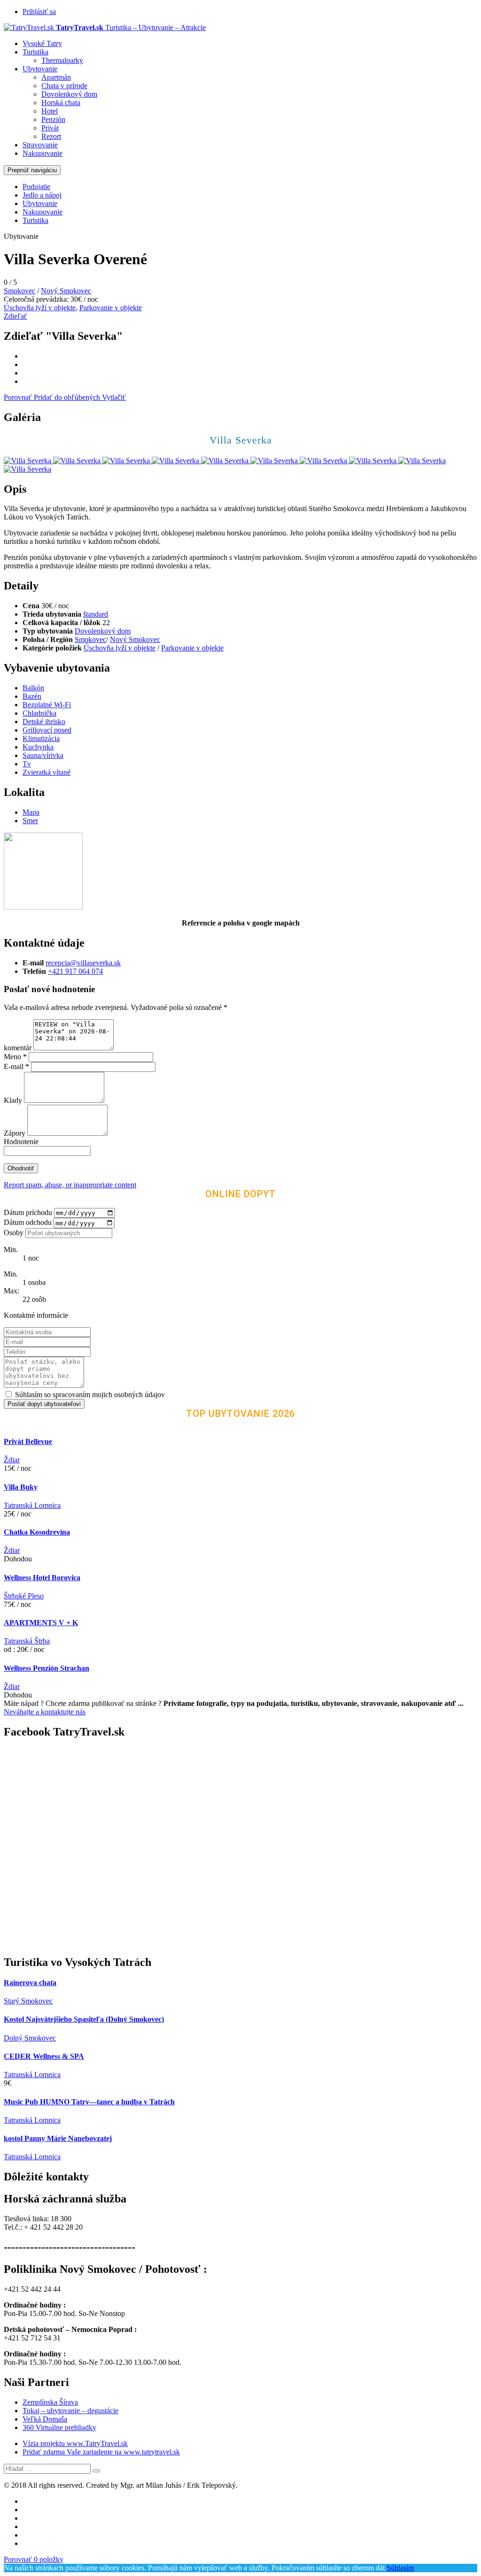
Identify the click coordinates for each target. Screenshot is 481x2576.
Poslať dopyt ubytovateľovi (44, 1404)
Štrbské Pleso (24, 1596)
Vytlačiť (114, 397)
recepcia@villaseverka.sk (83, 963)
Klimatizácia (41, 738)
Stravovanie (40, 145)
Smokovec (19, 291)
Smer (30, 821)
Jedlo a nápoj (42, 195)
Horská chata (61, 103)
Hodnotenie (21, 1142)
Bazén (32, 696)
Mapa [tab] (31, 812)
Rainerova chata (30, 1983)
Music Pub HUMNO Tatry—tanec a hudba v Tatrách (89, 2102)
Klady (14, 1100)
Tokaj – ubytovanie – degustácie (70, 2411)
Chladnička (39, 713)
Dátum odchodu (28, 1223)
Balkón (33, 688)
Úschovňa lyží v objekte (40, 308)
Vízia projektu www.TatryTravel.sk (75, 2443)
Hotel (50, 111)
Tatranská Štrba (27, 1641)
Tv (27, 764)
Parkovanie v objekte (111, 308)
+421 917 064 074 (75, 971)
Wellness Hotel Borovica (42, 1578)
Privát (50, 128)
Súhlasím (400, 2568)
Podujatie (36, 187)
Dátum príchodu (28, 1212)
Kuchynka (38, 747)
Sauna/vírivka (43, 755)
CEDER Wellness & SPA (44, 2056)
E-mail (16, 1066)
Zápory (16, 1133)
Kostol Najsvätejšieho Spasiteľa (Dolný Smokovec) (84, 2019)
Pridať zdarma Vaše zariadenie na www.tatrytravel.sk (101, 2452)
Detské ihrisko (44, 722)
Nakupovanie (43, 153)
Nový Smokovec (66, 291)
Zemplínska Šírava (50, 2402)
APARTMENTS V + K (41, 1623)
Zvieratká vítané (47, 772)
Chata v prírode (64, 86)
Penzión (53, 119)
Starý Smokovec (28, 2001)
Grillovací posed (47, 730)
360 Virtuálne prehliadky (59, 2427)
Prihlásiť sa (39, 11)
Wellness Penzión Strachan (47, 1668)
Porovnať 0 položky (34, 2559)
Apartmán (56, 77)
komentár (18, 1048)
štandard (96, 614)
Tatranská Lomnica (32, 1505)
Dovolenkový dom (69, 94)
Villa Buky (21, 1487)
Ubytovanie (40, 69)
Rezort (51, 136)
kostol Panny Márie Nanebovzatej (58, 2138)
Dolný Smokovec (30, 2038)
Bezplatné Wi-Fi (47, 705)
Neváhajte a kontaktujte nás (45, 1712)
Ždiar (12, 1460)
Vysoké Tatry (42, 43)
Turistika (35, 52)
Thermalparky (62, 60)
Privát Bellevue (28, 1441)
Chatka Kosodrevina (37, 1532)
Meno (15, 1057)
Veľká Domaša (45, 2419)
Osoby (14, 1233)
